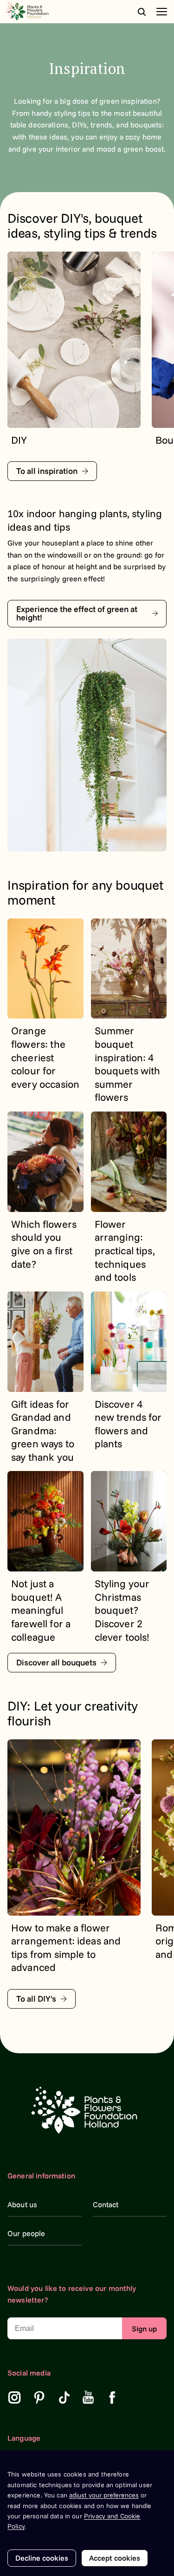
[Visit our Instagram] (14, 2397)
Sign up (144, 2329)
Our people (26, 2233)
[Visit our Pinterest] (39, 2397)
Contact (106, 2204)
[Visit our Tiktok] (64, 2397)
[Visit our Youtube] (88, 2397)
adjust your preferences (104, 2495)
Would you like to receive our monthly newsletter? (72, 2294)
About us (22, 2204)
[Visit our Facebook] (112, 2397)
